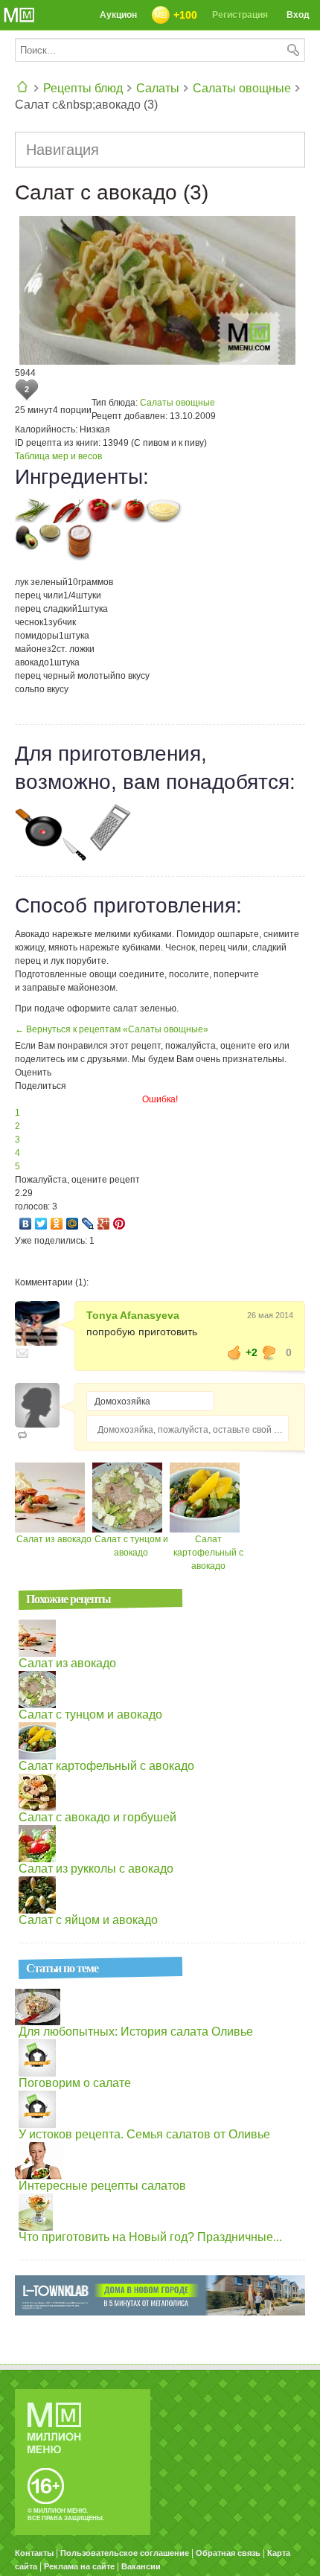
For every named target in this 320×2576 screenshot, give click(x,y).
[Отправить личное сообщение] (22, 1353)
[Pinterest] (119, 1224)
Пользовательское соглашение (125, 2553)
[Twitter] (41, 1224)
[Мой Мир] (73, 1224)
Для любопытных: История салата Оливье (136, 2032)
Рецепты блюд (83, 88)
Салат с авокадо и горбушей (97, 1817)
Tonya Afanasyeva (133, 1315)
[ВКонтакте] (26, 1224)
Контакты (34, 2553)
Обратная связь (228, 2553)
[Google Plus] (104, 1224)
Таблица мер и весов (58, 456)
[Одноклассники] (57, 1224)
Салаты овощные (242, 88)
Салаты (158, 88)
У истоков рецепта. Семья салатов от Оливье (144, 2134)
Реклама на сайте (79, 2566)
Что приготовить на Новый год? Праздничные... (150, 2237)
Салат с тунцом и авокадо (90, 1714)
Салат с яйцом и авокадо (88, 1920)
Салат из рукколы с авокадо (96, 1869)
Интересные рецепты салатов (102, 2186)
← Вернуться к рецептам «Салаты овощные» (112, 1029)
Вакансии (141, 2566)
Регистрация (240, 15)
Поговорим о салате (75, 2083)
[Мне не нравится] (269, 1352)
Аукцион (118, 15)
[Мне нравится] (234, 1352)
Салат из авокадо (54, 1539)
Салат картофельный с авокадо (208, 1553)
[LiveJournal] (88, 1224)
